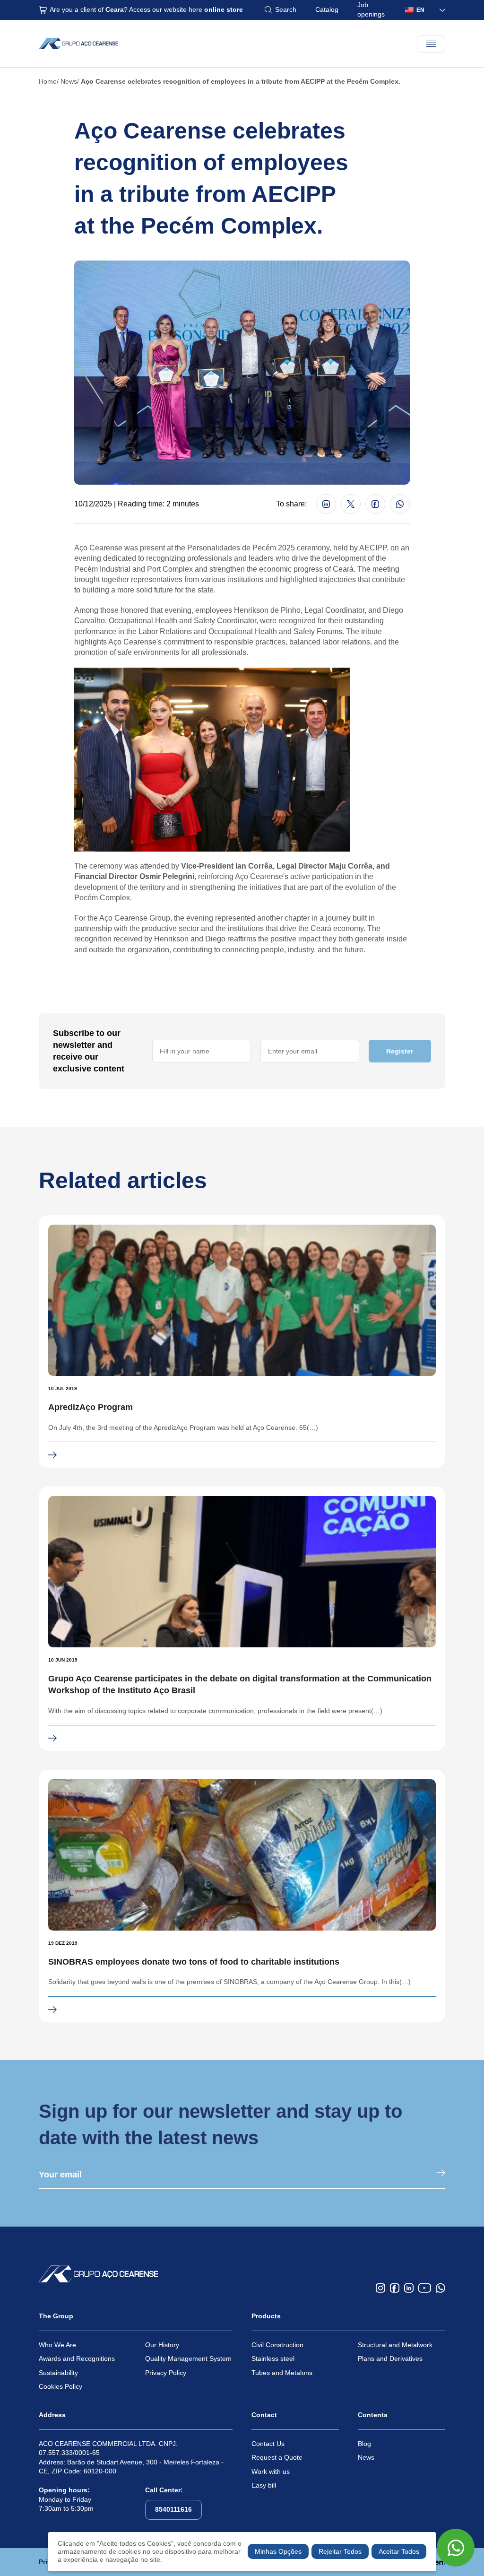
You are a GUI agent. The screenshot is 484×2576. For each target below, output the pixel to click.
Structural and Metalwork (395, 2345)
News (69, 81)
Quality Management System (188, 2358)
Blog (364, 2444)
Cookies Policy (60, 2386)
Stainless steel (273, 2358)
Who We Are (57, 2345)
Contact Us (268, 2444)
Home (48, 81)
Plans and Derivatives (390, 2358)
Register (400, 1051)
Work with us (271, 2472)
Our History (162, 2345)
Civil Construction (277, 2345)
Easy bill (264, 2485)
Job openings (371, 9)
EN (420, 10)
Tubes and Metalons (282, 2373)
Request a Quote (277, 2457)
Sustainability (58, 2373)
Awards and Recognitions (77, 2358)
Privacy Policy (166, 2373)
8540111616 (173, 2509)
